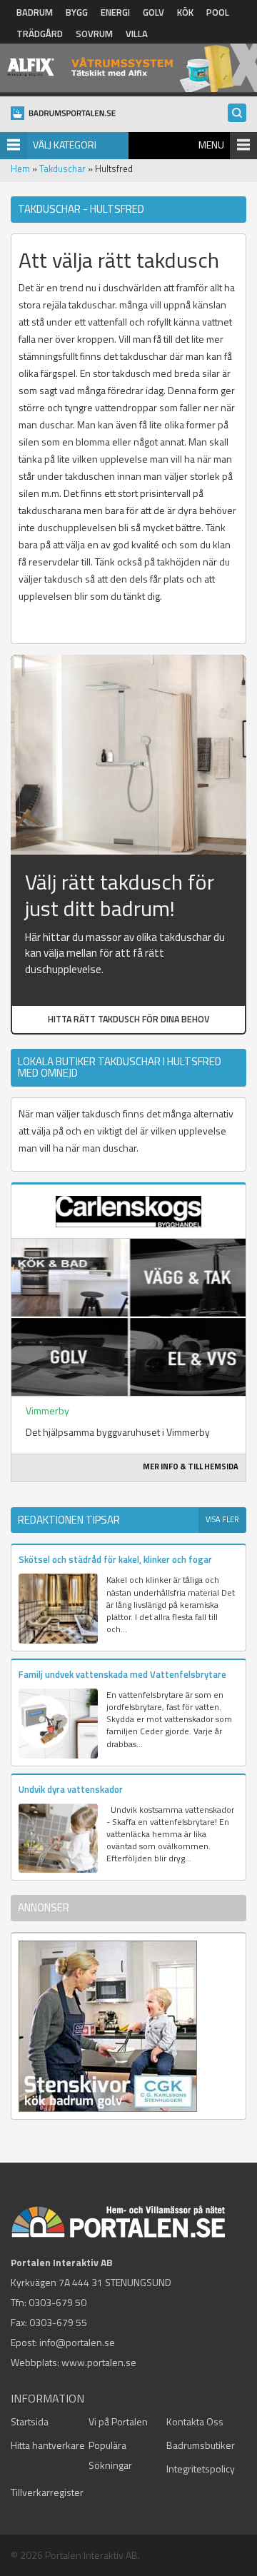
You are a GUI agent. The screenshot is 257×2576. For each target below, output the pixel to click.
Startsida (30, 2421)
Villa (137, 34)
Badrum (35, 12)
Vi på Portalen (118, 2421)
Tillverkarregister (47, 2492)
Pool (218, 12)
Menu (211, 145)
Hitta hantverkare (48, 2445)
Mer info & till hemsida (191, 1466)
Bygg (77, 12)
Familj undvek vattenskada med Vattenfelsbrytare (122, 1674)
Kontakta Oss (195, 2421)
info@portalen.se (77, 2342)
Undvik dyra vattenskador (71, 1789)
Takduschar (62, 168)
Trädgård (40, 34)
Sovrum (94, 34)
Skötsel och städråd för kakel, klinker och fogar (115, 1559)
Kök (185, 12)
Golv (153, 12)
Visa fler (222, 1519)
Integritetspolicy (201, 2469)
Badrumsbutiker (201, 2445)
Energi (115, 12)
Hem (20, 168)
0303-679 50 (57, 2302)
